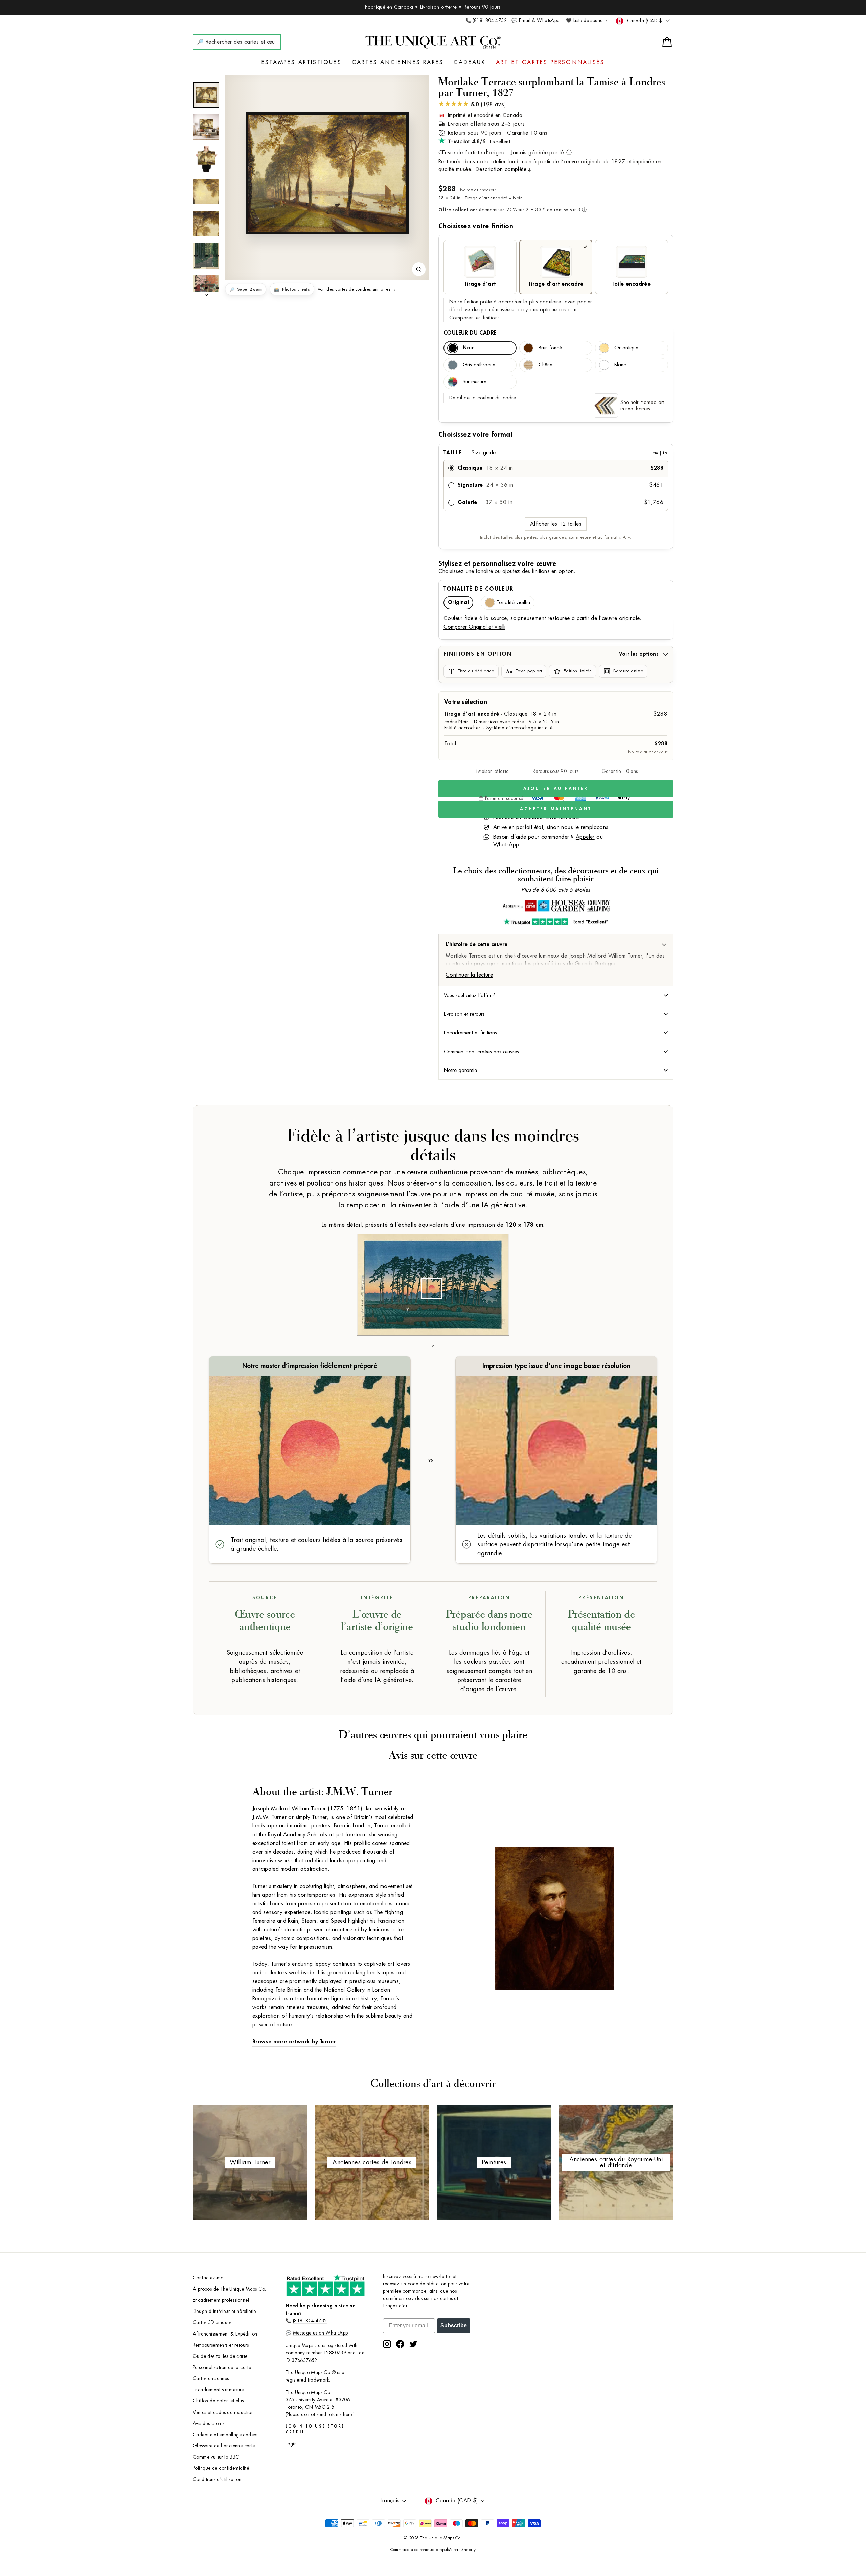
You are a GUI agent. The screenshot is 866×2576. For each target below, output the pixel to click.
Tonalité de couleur (478, 589)
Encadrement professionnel (221, 2300)
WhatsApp (506, 845)
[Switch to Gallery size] (327, 173)
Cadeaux (470, 62)
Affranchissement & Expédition (225, 2334)
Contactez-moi (209, 2278)
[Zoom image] (419, 269)
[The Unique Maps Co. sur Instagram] (387, 2344)
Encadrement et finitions (470, 1033)
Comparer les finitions (474, 318)
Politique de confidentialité (221, 2468)
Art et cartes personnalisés (550, 62)
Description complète (501, 169)
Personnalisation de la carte (222, 2367)
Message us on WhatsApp (321, 2333)
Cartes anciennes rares (398, 62)
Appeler (585, 837)
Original (458, 603)
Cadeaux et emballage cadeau (226, 2435)
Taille (555, 453)
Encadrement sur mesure (218, 2390)
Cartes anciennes (211, 2379)
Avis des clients (209, 2424)
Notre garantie (460, 1070)
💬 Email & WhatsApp (535, 20)
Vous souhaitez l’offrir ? (470, 995)
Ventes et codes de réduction (223, 2412)
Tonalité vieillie (513, 603)
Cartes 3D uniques (212, 2322)
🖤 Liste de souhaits (587, 20)
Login (291, 2444)
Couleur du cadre (470, 333)
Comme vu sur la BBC (216, 2457)
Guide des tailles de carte (220, 2356)
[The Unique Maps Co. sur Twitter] (413, 2344)
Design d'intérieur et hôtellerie (224, 2311)
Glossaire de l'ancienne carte (224, 2446)
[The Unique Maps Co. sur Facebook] (400, 2344)
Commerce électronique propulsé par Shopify (433, 2550)
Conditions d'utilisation (217, 2479)
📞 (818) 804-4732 (486, 20)
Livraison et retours (464, 1014)
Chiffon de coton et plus (218, 2401)
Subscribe (454, 2326)
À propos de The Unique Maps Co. (229, 2289)
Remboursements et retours (221, 2345)
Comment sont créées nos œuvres (481, 1052)
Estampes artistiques (302, 62)
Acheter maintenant (556, 809)
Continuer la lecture (469, 975)
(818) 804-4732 (310, 2321)
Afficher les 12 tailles (556, 524)
